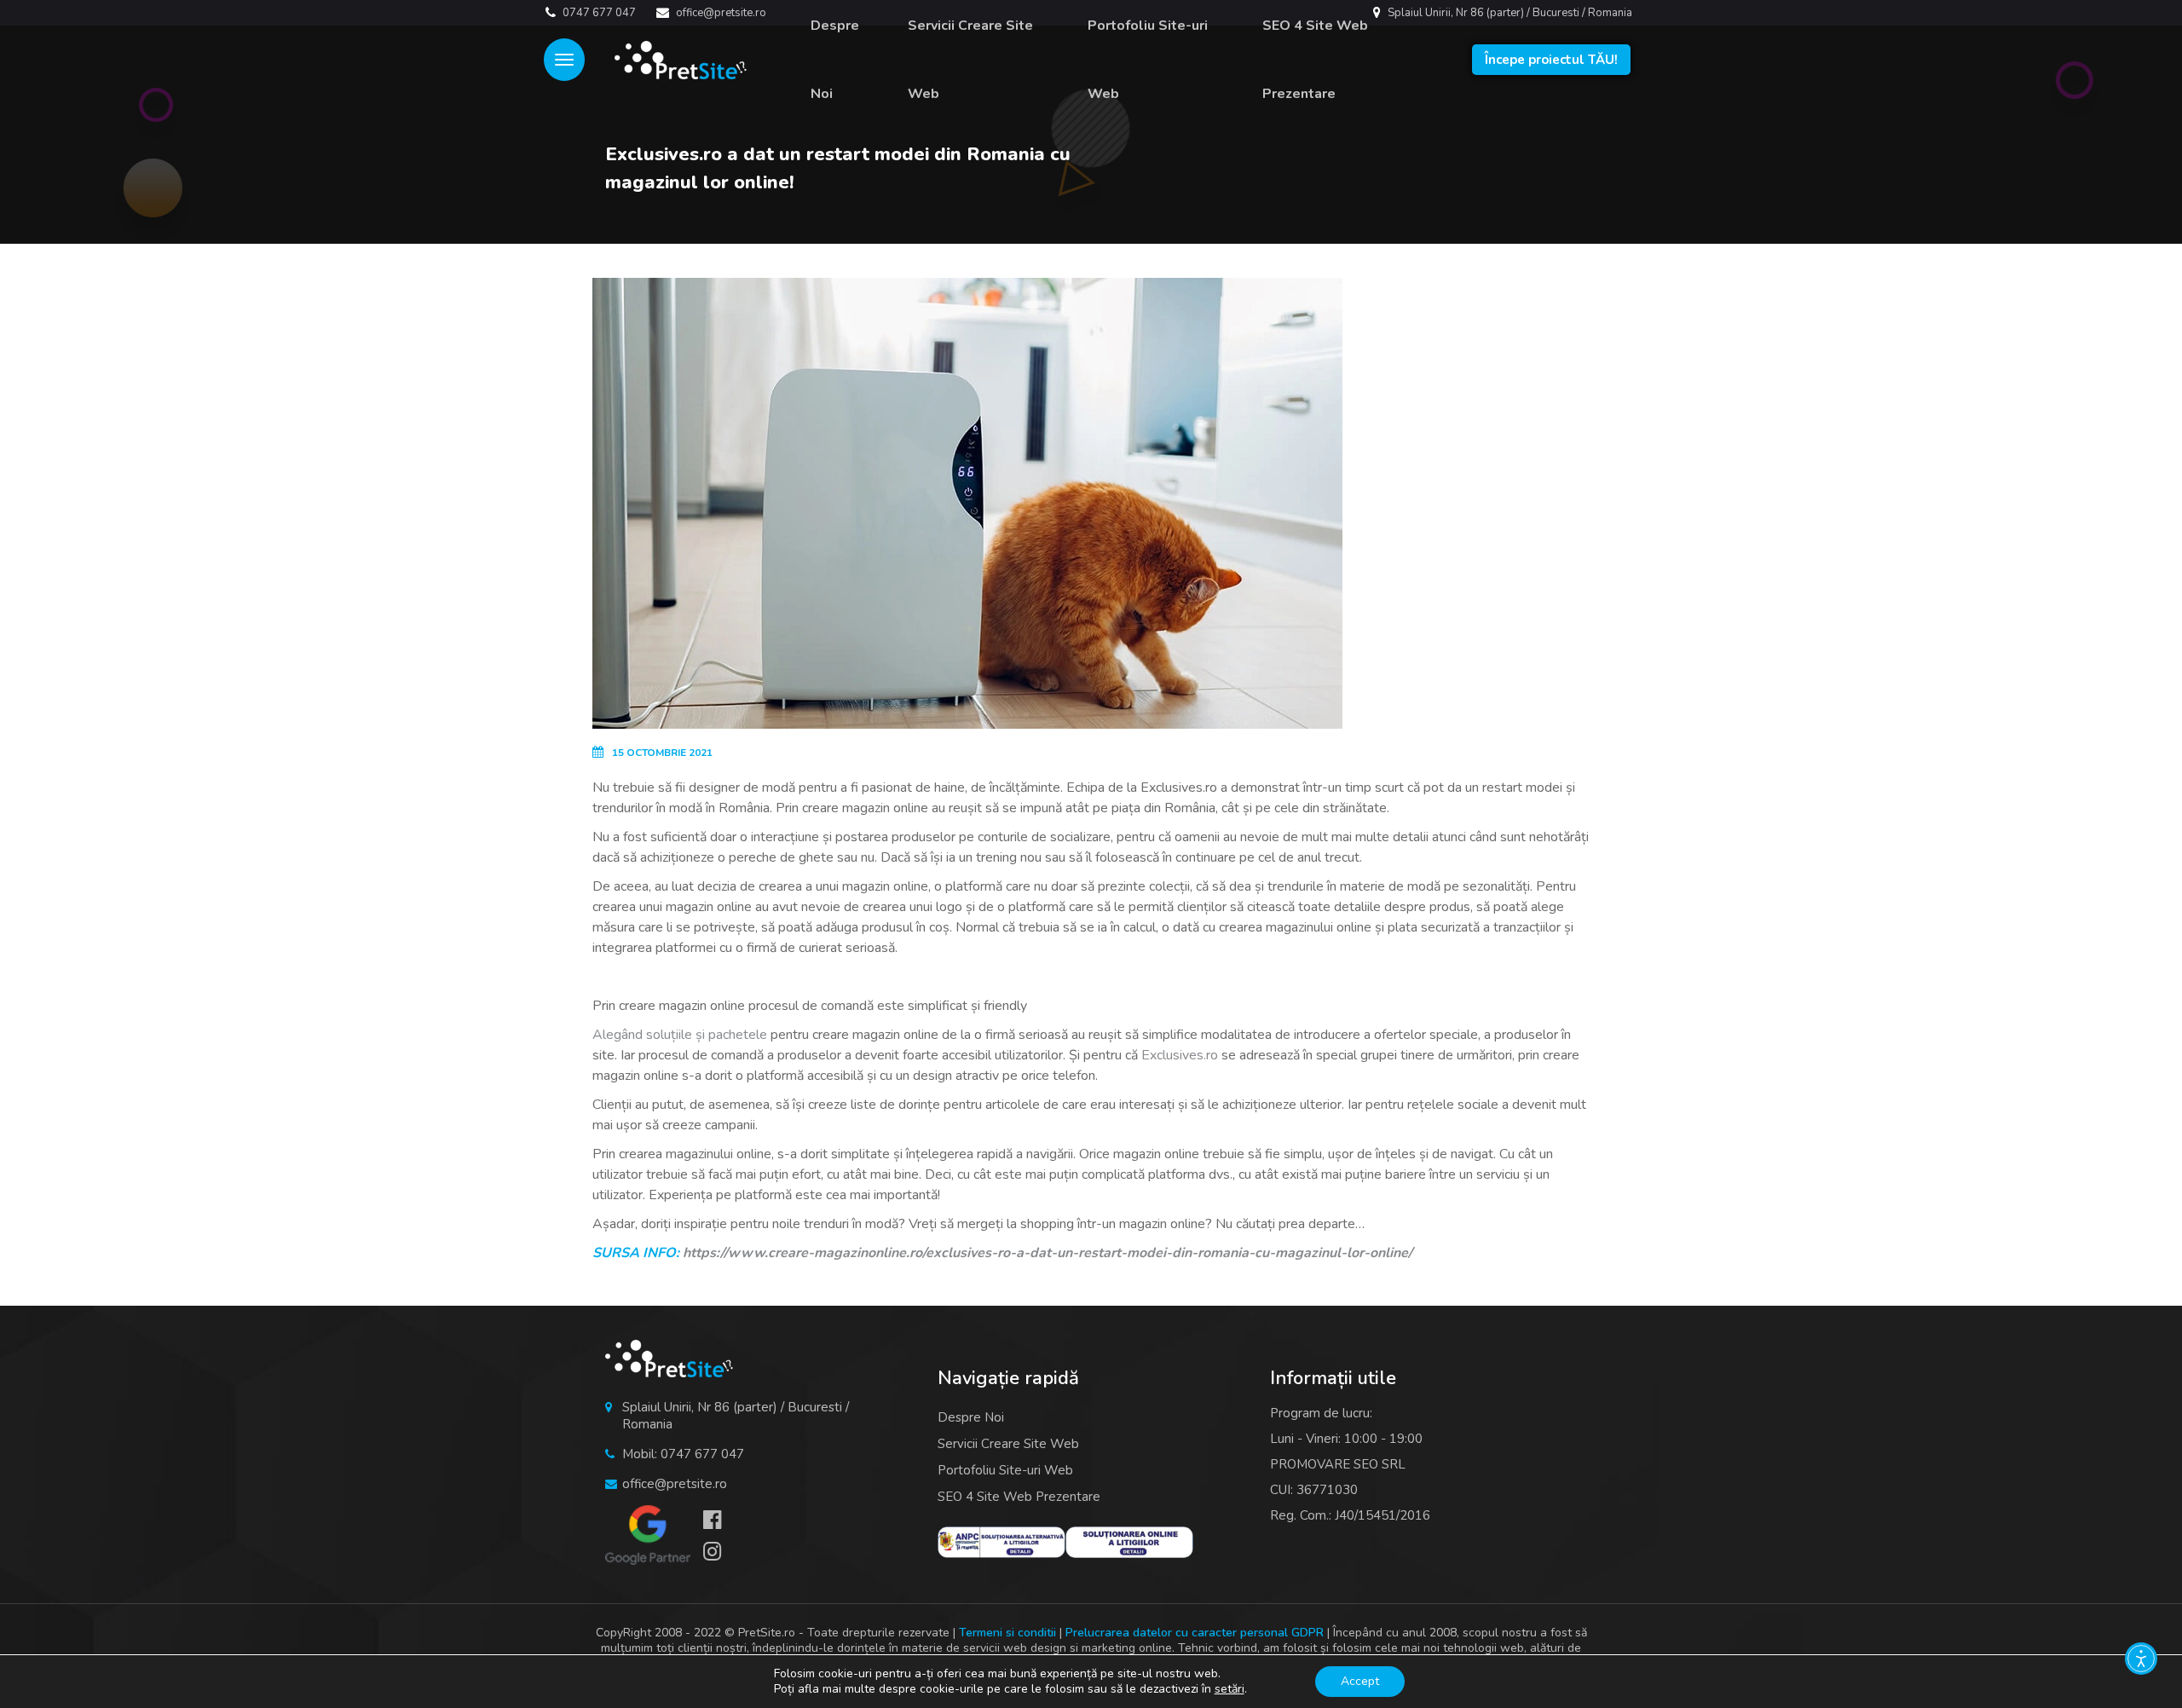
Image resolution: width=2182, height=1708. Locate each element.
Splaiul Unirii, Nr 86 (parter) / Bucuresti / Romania (1509, 13)
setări (1230, 1689)
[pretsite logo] (669, 1359)
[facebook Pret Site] (721, 1521)
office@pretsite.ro (720, 13)
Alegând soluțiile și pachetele (680, 1035)
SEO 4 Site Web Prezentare (1315, 60)
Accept (1360, 1681)
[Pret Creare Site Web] (672, 60)
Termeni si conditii (1007, 1633)
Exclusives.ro (1180, 1055)
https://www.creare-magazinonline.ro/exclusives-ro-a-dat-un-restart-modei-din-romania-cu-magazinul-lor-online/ (1048, 1253)
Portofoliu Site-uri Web (1148, 60)
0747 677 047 (598, 13)
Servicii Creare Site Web (970, 60)
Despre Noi (835, 60)
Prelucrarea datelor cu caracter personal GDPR (1195, 1633)
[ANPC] (1002, 1542)
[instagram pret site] (721, 1553)
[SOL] (1129, 1542)
